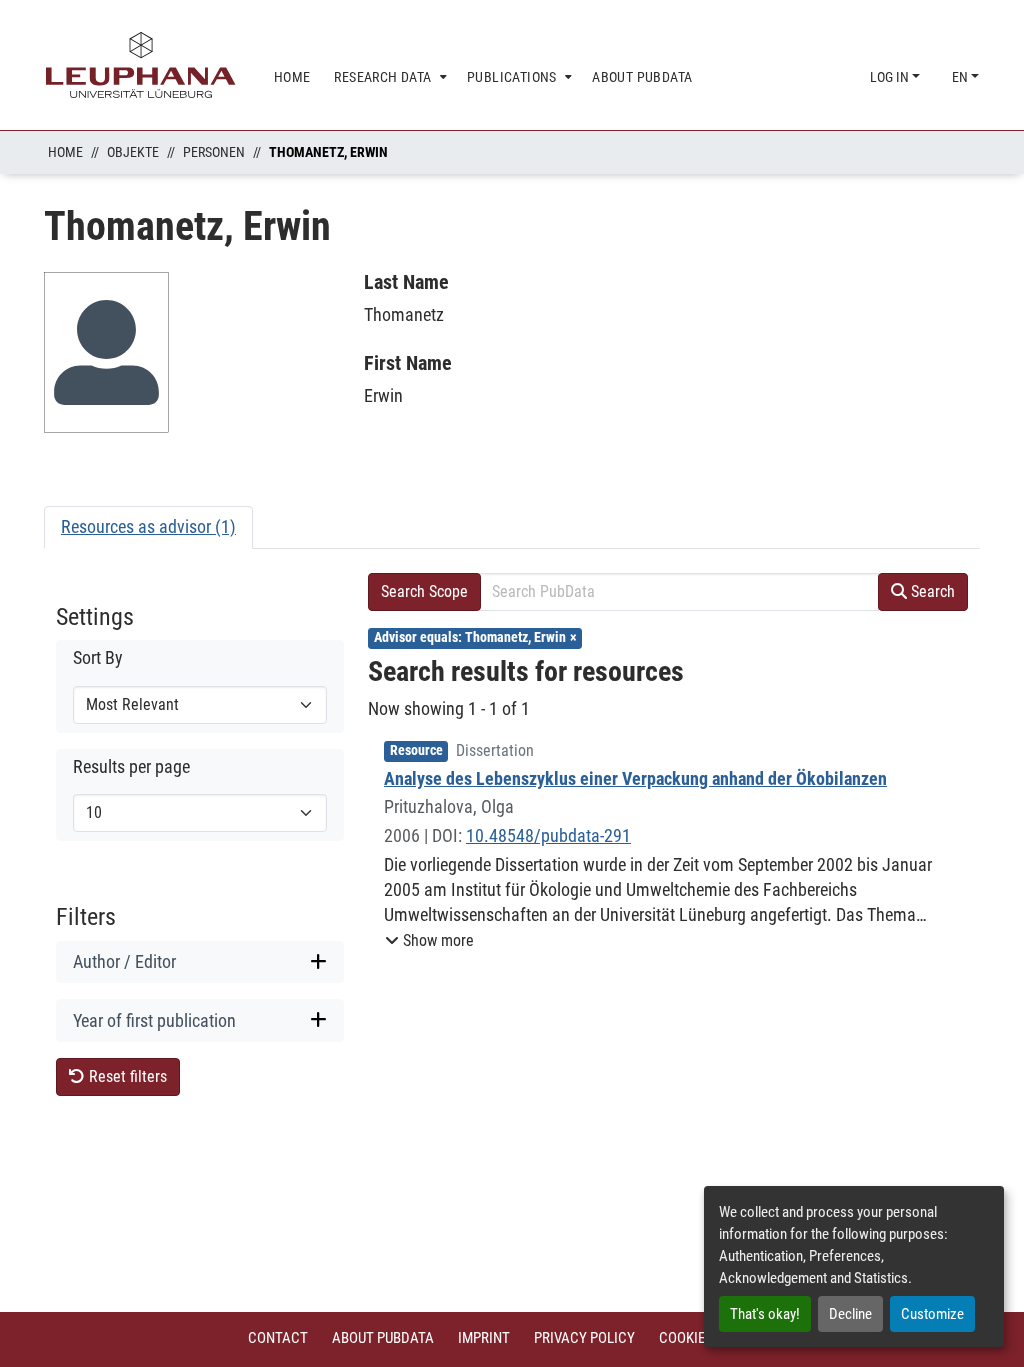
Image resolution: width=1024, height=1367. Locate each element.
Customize (932, 1314)
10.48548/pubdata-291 (548, 835)
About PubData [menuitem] (642, 77)
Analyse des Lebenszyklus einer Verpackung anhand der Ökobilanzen (635, 778)
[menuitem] (388, 77)
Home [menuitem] (292, 77)
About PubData (383, 1338)
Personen (214, 152)
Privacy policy (584, 1338)
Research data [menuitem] (382, 77)
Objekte (133, 152)
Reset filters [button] (126, 1076)
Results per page (131, 767)
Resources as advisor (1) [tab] (148, 526)
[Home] (141, 65)
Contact (278, 1338)
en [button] (961, 77)
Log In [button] (891, 77)
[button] (429, 941)
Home (65, 152)
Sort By (98, 658)
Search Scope (424, 591)
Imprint (484, 1338)
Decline (850, 1314)
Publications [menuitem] (512, 77)
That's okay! (765, 1314)
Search (931, 591)
